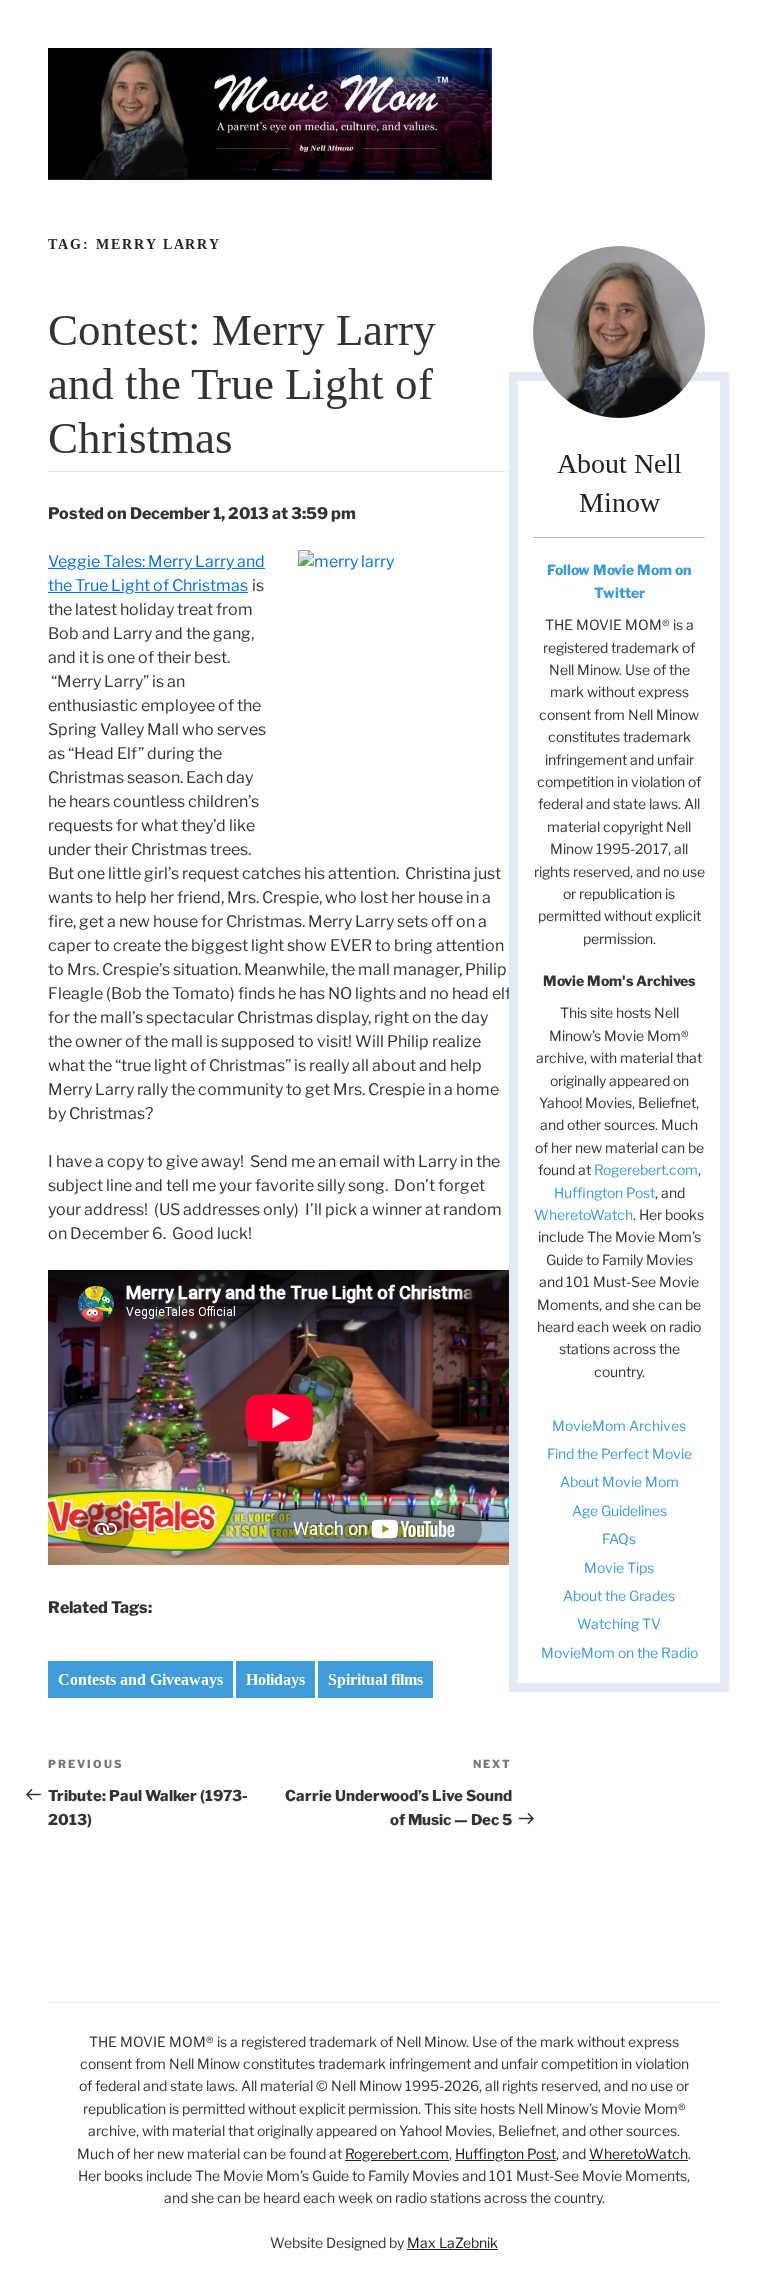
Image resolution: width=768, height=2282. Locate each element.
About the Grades (619, 1595)
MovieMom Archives (619, 1425)
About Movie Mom (619, 1481)
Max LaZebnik (452, 2242)
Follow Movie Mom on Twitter (619, 580)
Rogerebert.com (646, 1169)
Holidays (275, 1679)
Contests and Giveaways (140, 1679)
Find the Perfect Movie (619, 1453)
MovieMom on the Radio (619, 1652)
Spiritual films (375, 1679)
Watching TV (619, 1623)
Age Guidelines (619, 1510)
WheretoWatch (583, 1214)
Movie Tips (619, 1567)
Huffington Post (604, 1192)
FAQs (619, 1538)
